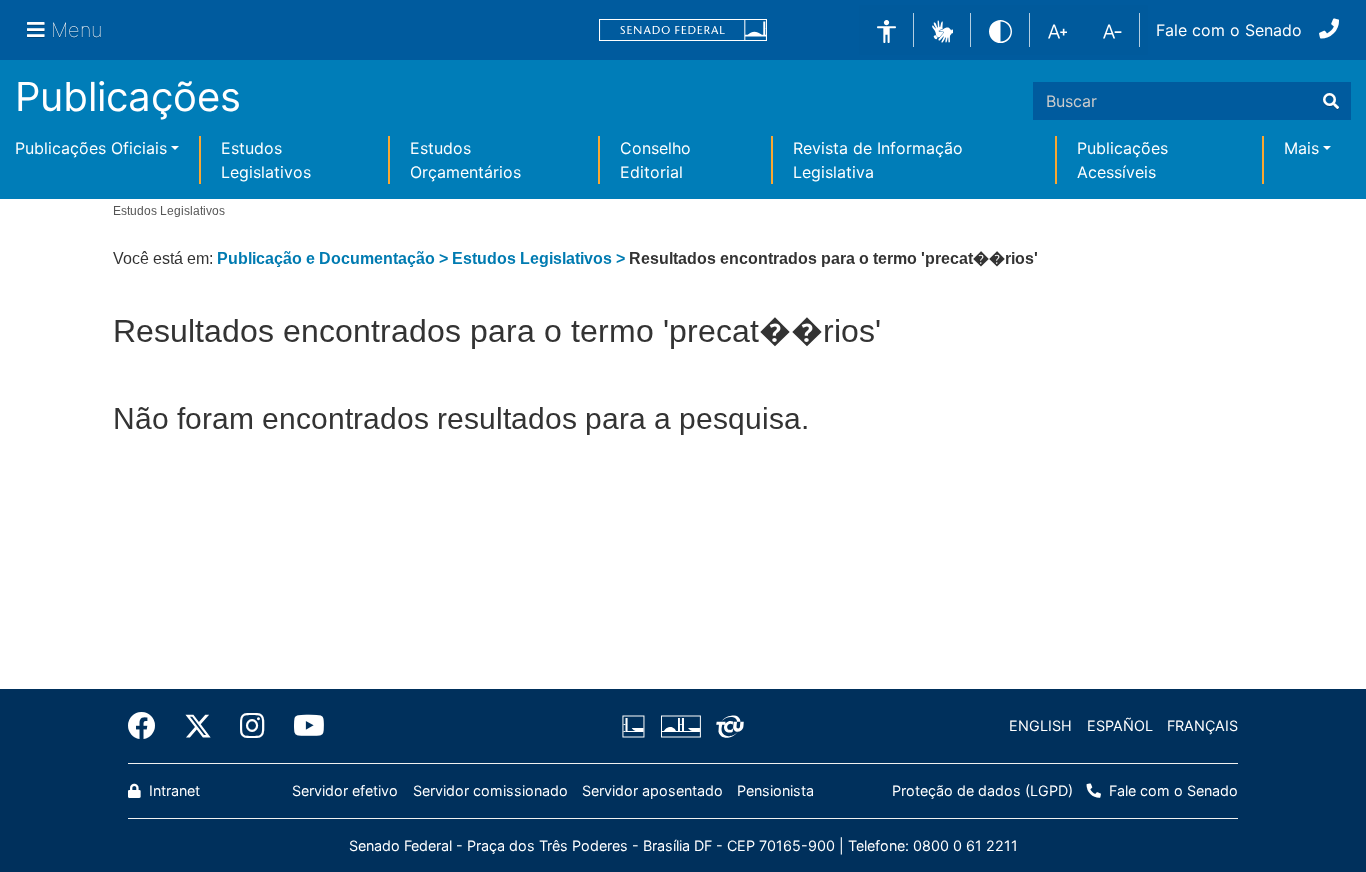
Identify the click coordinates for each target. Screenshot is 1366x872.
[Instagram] (252, 726)
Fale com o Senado (1229, 30)
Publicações (128, 96)
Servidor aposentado (652, 790)
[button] (942, 29)
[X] (198, 726)
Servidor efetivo (345, 790)
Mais (1301, 148)
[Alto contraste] (1000, 29)
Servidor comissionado (490, 790)
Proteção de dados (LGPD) (982, 790)
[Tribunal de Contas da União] (726, 726)
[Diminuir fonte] (1112, 30)
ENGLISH (1040, 725)
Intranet (172, 790)
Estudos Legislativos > (540, 258)
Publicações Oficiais (91, 148)
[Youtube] (302, 726)
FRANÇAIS (1202, 725)
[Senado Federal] (683, 30)
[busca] (1331, 101)
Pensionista (775, 790)
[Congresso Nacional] (680, 726)
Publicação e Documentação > (334, 258)
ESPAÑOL (1120, 725)
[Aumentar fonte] (1057, 30)
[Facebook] (149, 726)
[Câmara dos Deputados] (637, 726)
